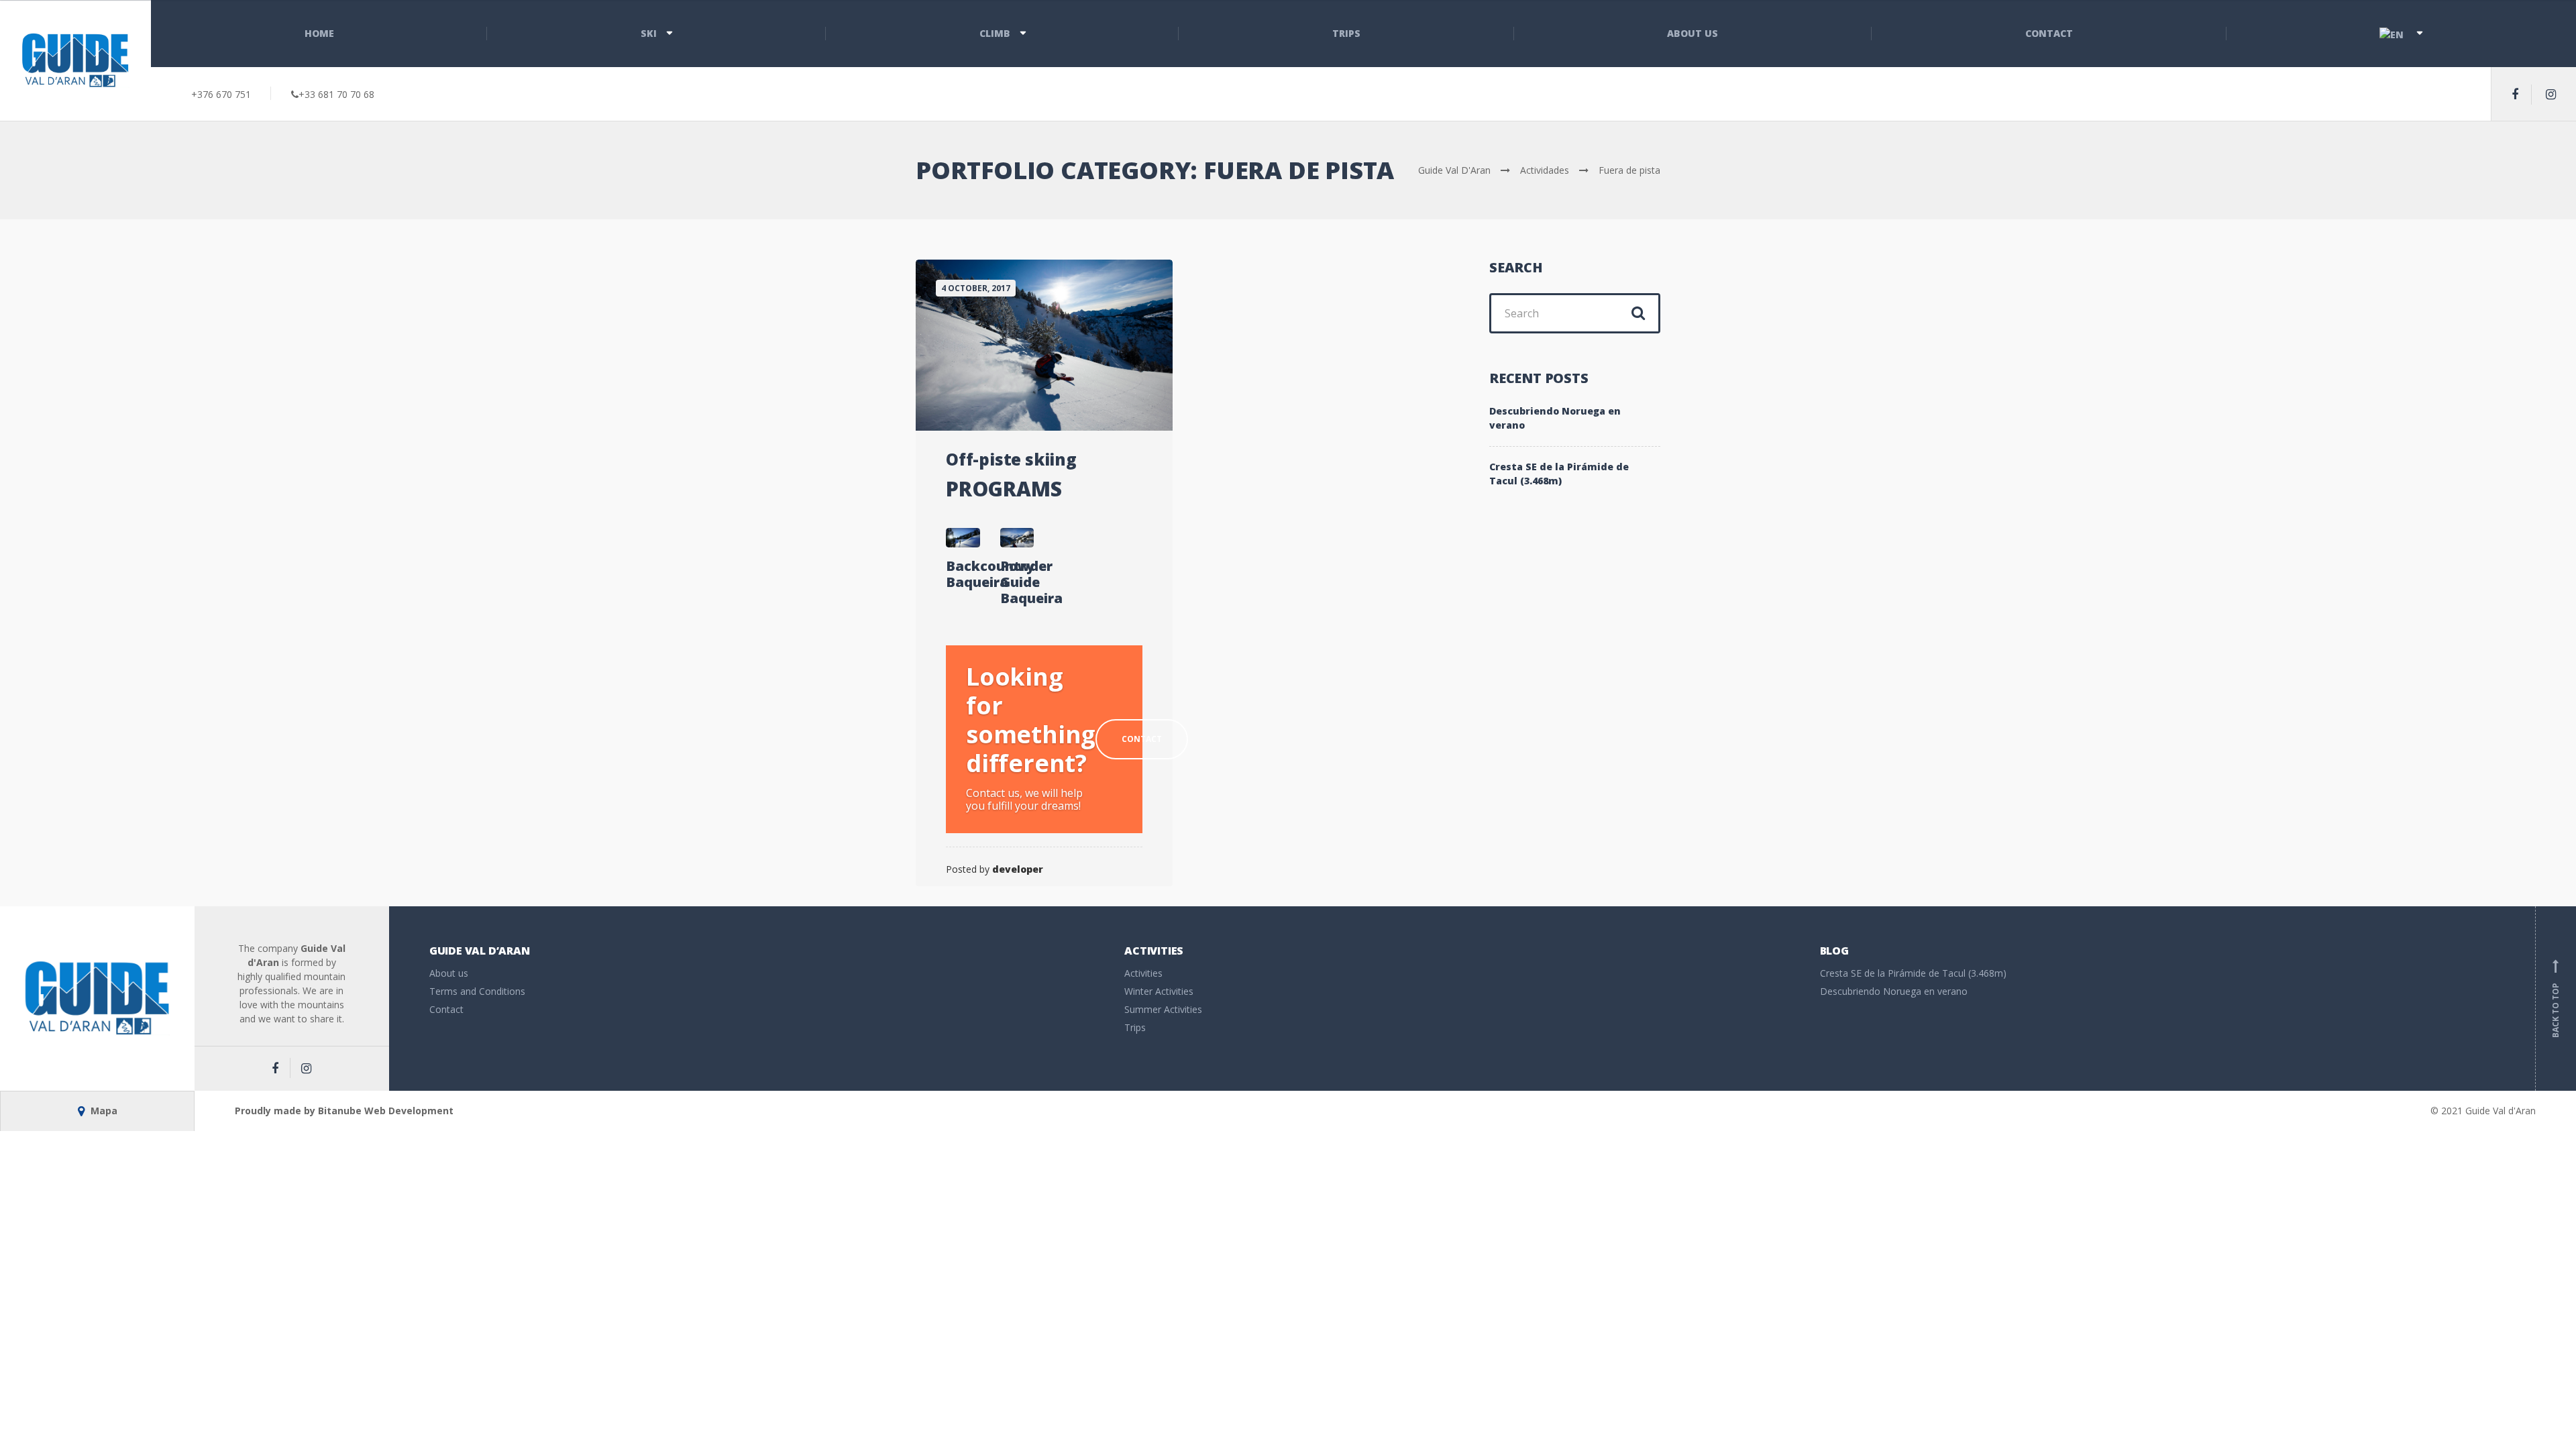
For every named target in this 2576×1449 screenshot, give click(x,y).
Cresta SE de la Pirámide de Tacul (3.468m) (1559, 474)
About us (1693, 33)
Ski (649, 33)
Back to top (2556, 1001)
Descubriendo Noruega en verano (1555, 418)
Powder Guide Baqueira (1017, 582)
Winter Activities (1159, 991)
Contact (2049, 33)
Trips (1346, 33)
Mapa (103, 1111)
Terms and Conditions (477, 991)
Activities (1143, 973)
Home (319, 33)
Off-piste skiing (1011, 459)
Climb (995, 33)
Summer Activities (1163, 1009)
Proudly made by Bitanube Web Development (344, 1111)
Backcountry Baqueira (963, 574)
